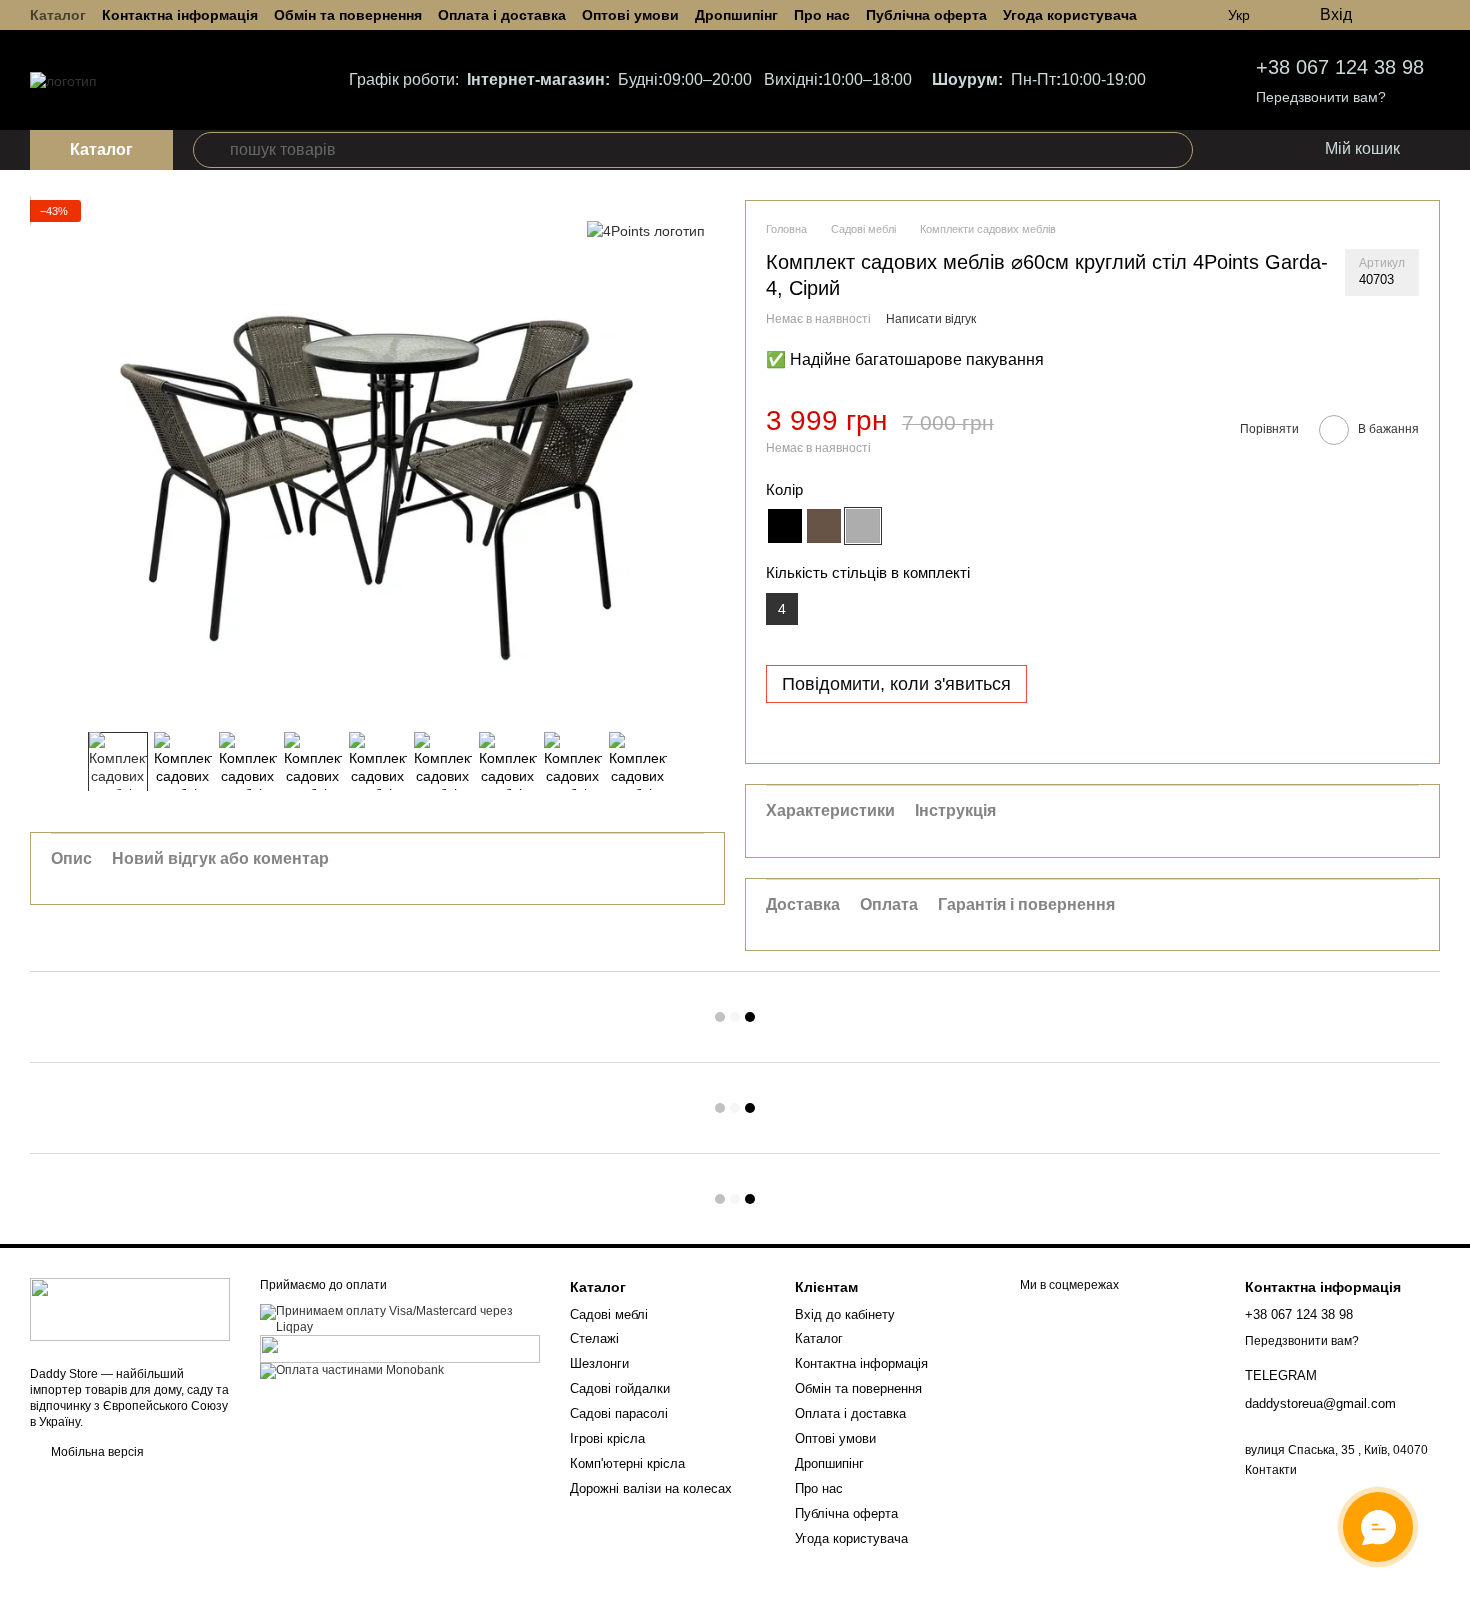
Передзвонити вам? (1321, 97)
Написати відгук (931, 319)
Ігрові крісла (607, 1438)
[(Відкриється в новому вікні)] (400, 1348)
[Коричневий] (824, 526)
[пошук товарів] (211, 150)
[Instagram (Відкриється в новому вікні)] (1384, 15)
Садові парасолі (619, 1413)
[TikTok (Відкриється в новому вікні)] (1408, 15)
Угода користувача (1070, 15)
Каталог (58, 15)
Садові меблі (609, 1314)
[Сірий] (863, 526)
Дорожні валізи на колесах (651, 1488)
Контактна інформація (180, 15)
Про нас (822, 15)
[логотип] (130, 1309)
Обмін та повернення (348, 15)
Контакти (1271, 1470)
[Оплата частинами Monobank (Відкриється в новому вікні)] (352, 1370)
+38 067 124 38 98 (1340, 67)
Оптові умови (630, 15)
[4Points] (646, 229)
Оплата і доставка (502, 15)
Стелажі (594, 1338)
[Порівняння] (1267, 150)
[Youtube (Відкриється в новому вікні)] (1432, 15)
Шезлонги (599, 1363)
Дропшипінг (736, 15)
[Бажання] (1227, 150)
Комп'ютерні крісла (627, 1463)
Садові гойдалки (620, 1388)
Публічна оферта (926, 15)
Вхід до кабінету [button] (845, 1314)
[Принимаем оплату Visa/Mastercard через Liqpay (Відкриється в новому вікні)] (400, 1319)
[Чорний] (785, 526)
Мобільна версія (96, 1452)
